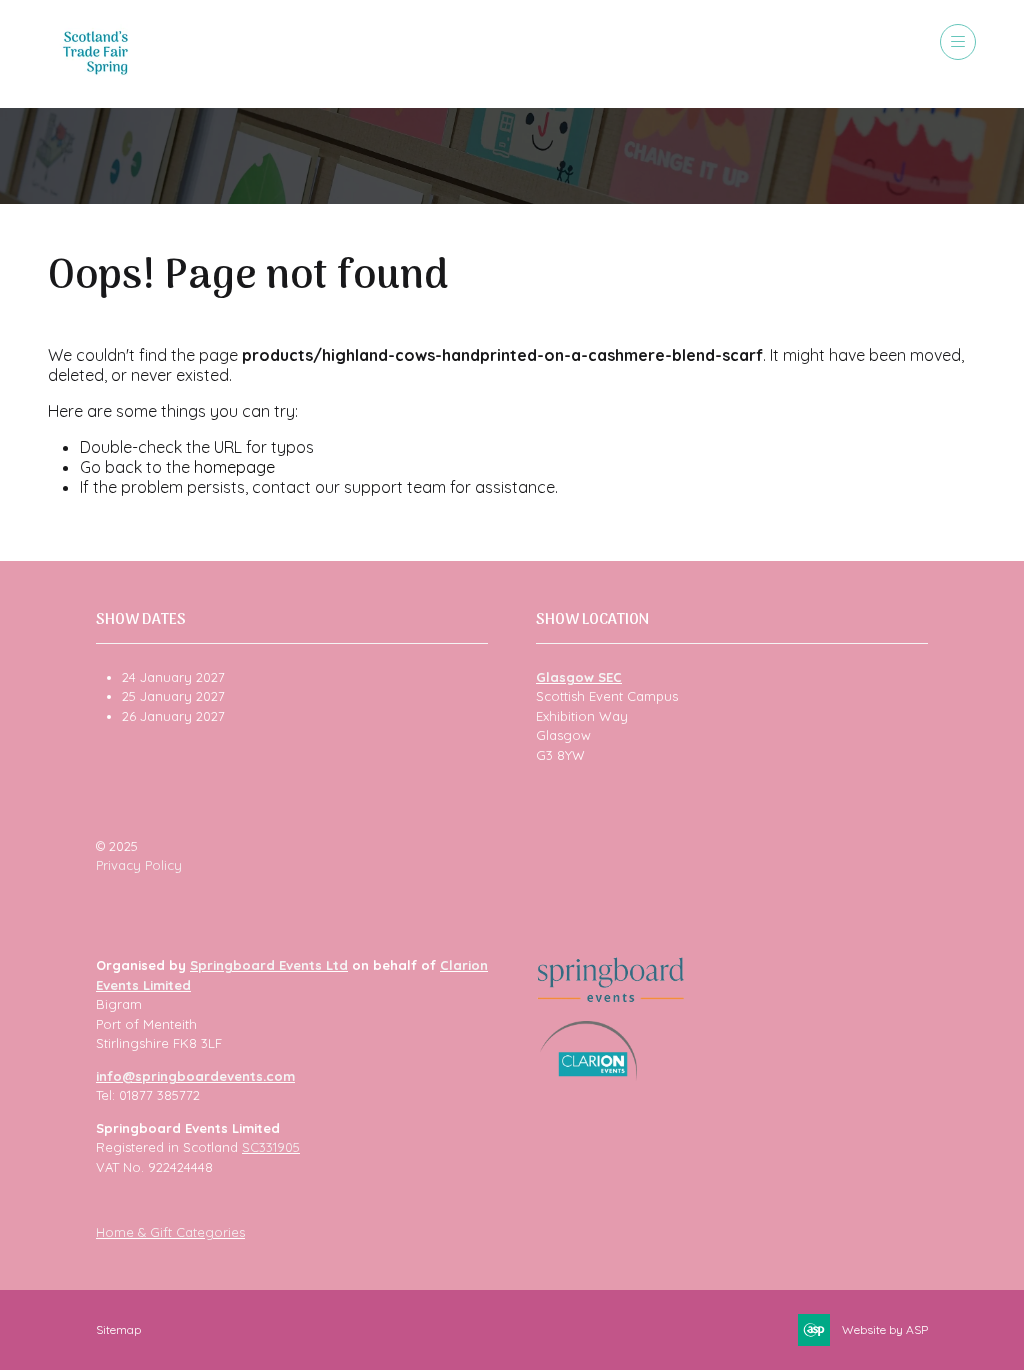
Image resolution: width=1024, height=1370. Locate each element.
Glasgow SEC (579, 677)
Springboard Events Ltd (269, 965)
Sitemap (118, 1329)
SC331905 (271, 1147)
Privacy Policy (139, 865)
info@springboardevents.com (195, 1076)
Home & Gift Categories (170, 1232)
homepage (234, 467)
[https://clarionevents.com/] (588, 1076)
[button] (958, 42)
